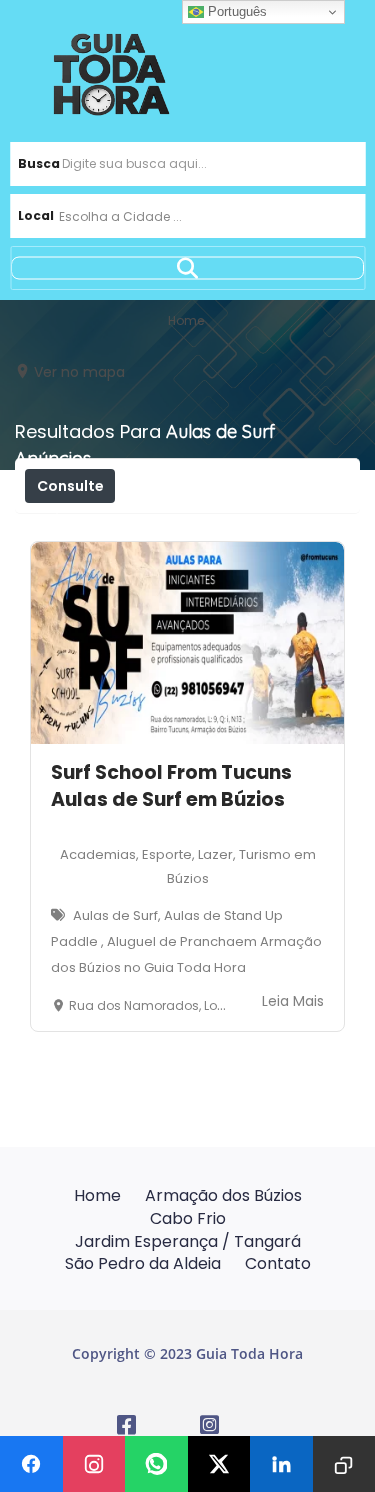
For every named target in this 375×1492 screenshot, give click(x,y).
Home (97, 1195)
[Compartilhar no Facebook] (31, 1464)
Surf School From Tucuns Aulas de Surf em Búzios (171, 786)
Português (235, 11)
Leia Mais (293, 1001)
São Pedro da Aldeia (143, 1263)
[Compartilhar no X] (219, 1464)
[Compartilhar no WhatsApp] (156, 1464)
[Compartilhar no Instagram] (94, 1464)
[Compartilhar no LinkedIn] (281, 1464)
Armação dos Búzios (223, 1195)
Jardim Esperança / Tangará (188, 1241)
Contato (278, 1263)
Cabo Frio (188, 1218)
